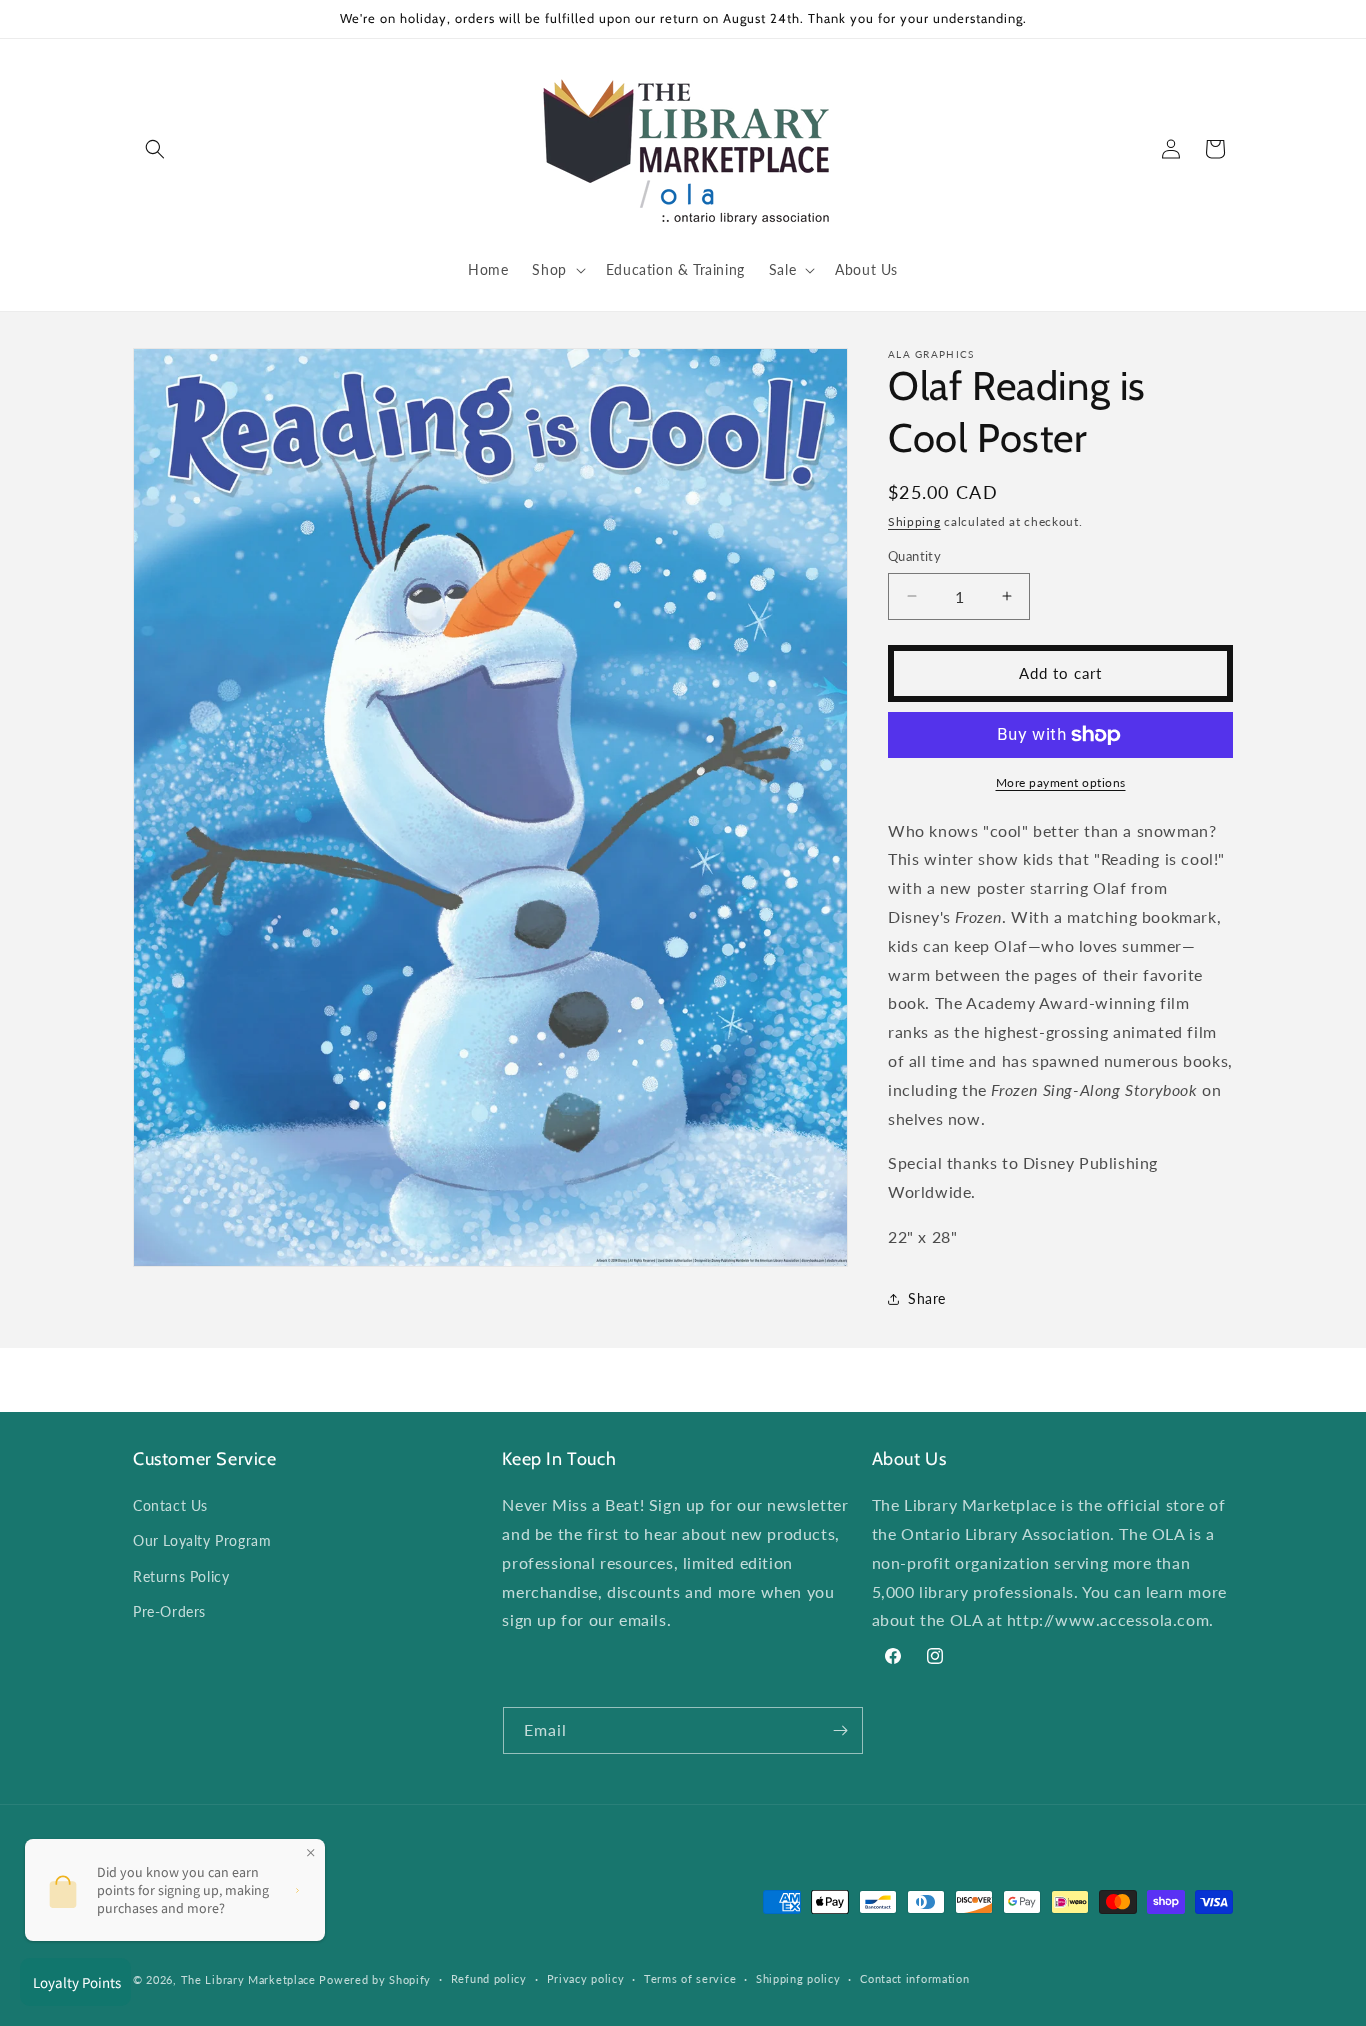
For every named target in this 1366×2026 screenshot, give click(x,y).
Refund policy (489, 1978)
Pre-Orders (169, 1611)
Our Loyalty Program (202, 1540)
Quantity (914, 556)
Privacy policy (586, 1978)
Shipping (914, 521)
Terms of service (690, 1978)
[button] (155, 149)
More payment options (1061, 782)
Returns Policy (181, 1576)
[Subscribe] (840, 1730)
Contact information (914, 1978)
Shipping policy (798, 1978)
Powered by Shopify (375, 1979)
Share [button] (927, 1298)
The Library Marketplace (248, 1979)
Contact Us (170, 1505)
